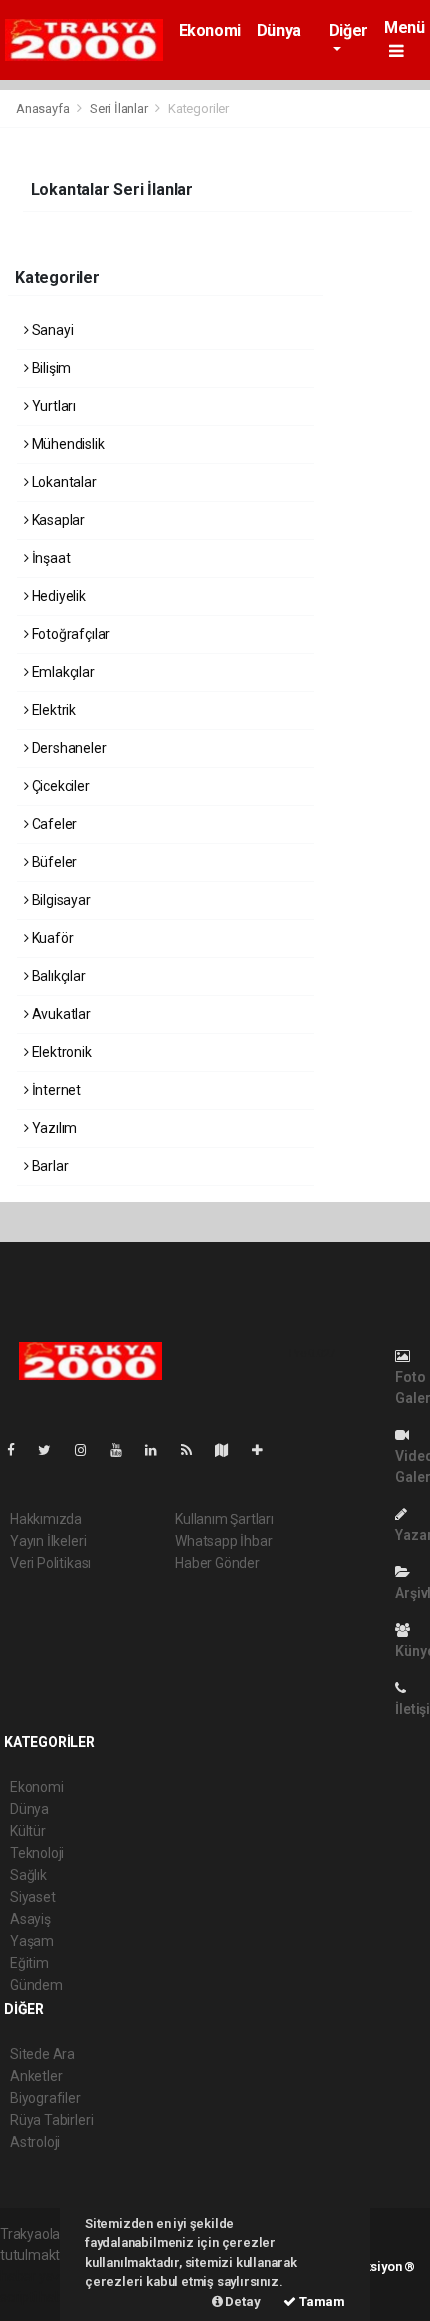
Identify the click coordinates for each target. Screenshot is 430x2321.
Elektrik (52, 710)
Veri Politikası (50, 1563)
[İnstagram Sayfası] (89, 1450)
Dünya (279, 30)
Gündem (36, 1985)
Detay (242, 2301)
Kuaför (51, 938)
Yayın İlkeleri (48, 1541)
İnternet (55, 1090)
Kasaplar (57, 520)
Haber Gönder (217, 1563)
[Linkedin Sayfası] (159, 1450)
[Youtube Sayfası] (124, 1450)
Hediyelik (57, 596)
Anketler (36, 2076)
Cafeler (53, 824)
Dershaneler (68, 748)
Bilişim (50, 368)
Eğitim (29, 1963)
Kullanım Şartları (224, 1519)
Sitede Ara (42, 2054)
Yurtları (52, 406)
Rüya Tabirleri (51, 2120)
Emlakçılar (62, 672)
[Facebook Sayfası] (19, 1450)
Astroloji (35, 2142)
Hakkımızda (46, 1519)
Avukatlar (60, 1014)
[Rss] (194, 1450)
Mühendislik (67, 444)
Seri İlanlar (119, 108)
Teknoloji (37, 1853)
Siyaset (33, 1897)
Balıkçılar (57, 976)
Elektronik (60, 1052)
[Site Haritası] (230, 1450)
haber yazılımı (42, 2276)
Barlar (48, 1166)
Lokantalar (63, 482)
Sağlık (28, 1875)
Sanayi (51, 330)
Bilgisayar (60, 900)
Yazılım (53, 1128)
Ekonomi (210, 30)
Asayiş (30, 1919)
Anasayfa (44, 108)
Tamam (320, 2301)
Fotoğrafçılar (69, 634)
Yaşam (32, 1941)
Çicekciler (59, 786)
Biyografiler (45, 2098)
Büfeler (53, 862)
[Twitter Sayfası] (52, 1450)
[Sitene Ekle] (265, 1450)
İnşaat (49, 558)
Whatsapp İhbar (223, 1541)
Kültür (28, 1831)
